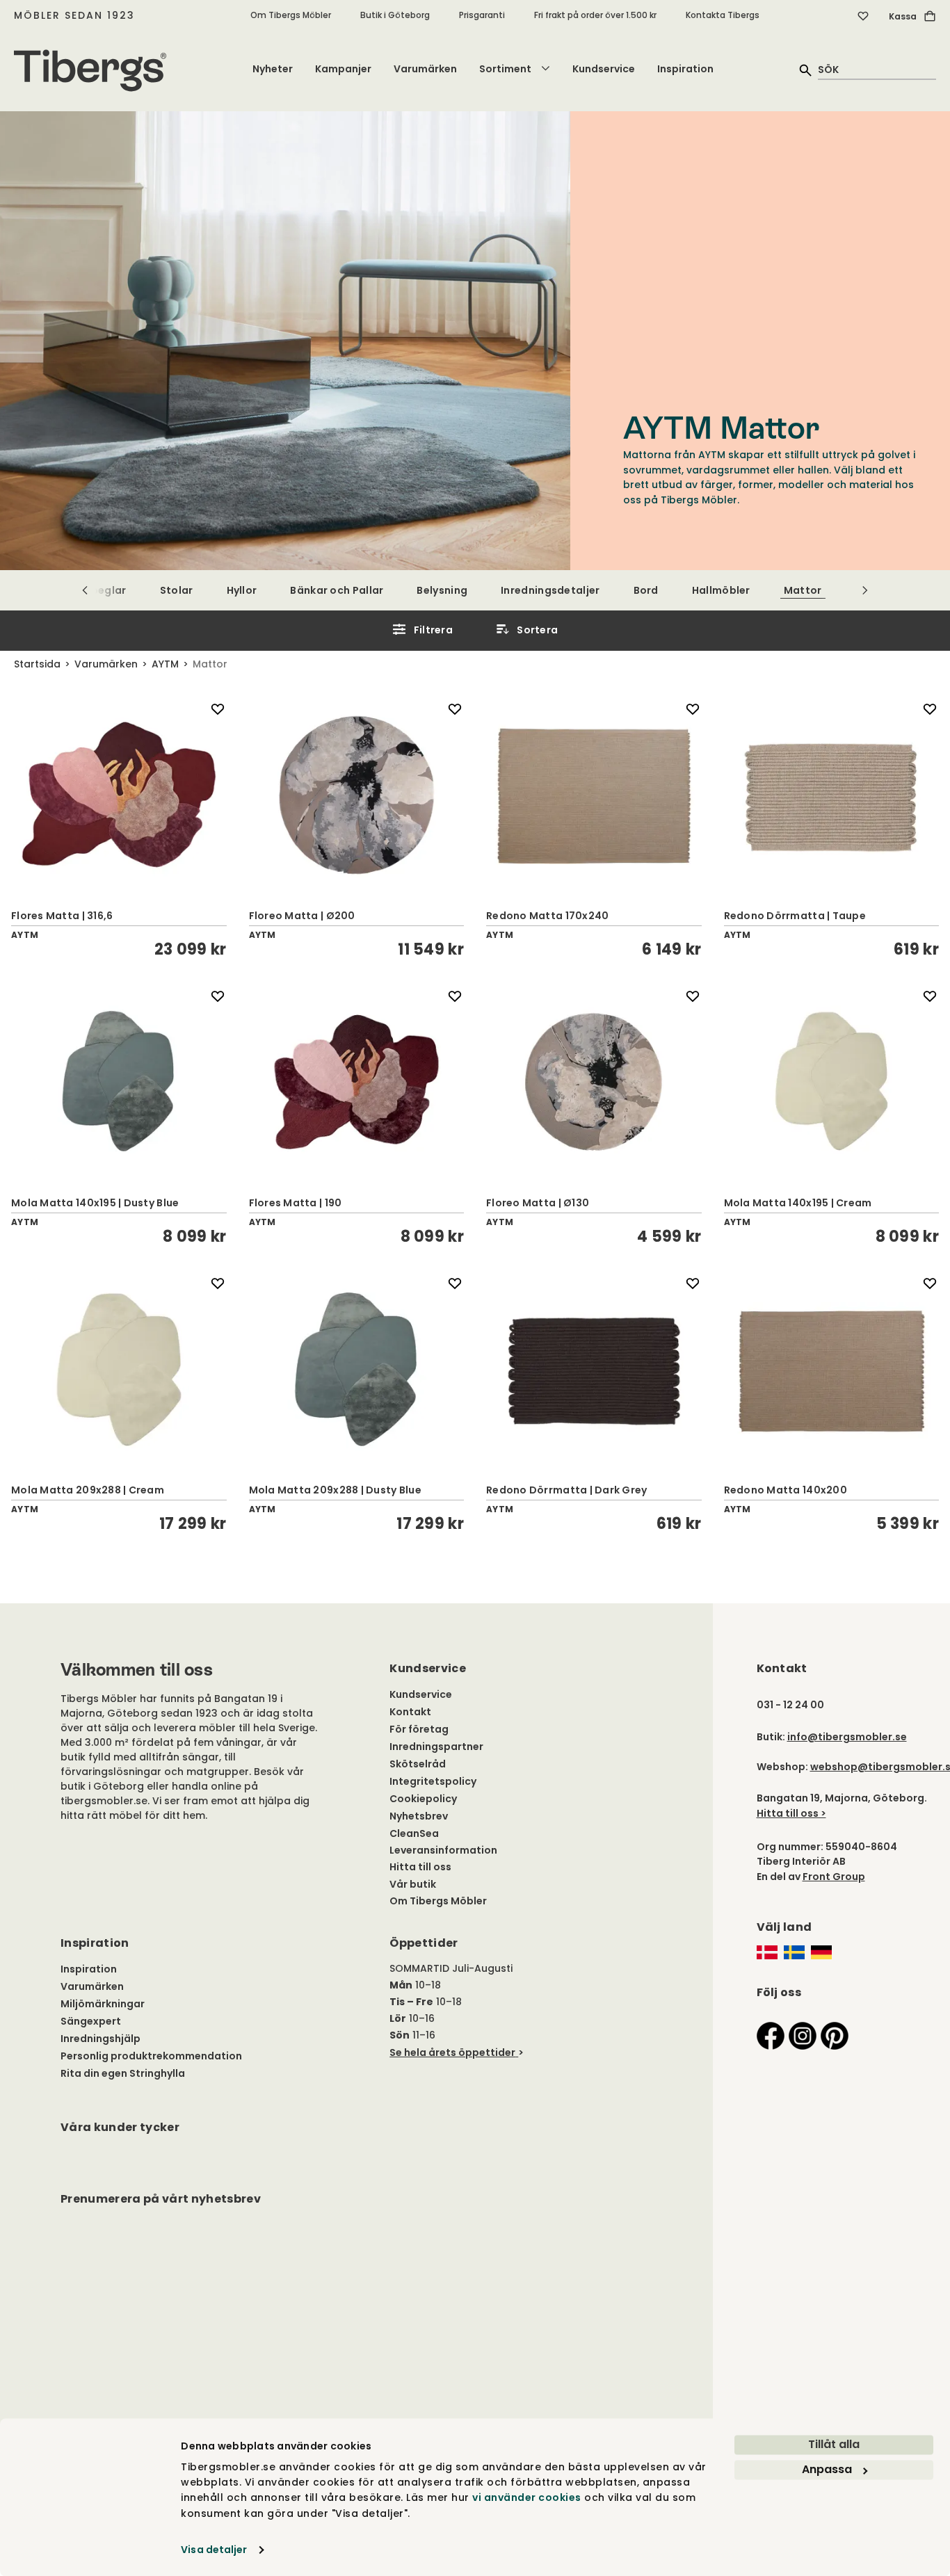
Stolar (177, 590)
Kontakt (410, 1712)
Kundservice (604, 69)
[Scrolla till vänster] (85, 590)
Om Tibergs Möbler (291, 15)
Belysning (442, 590)
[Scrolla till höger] (865, 590)
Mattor (803, 590)
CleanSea (414, 1833)
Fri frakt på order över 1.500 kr (595, 15)
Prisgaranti (482, 15)
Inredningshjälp (100, 2039)
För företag (419, 1729)
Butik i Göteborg (395, 15)
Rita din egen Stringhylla (123, 2073)
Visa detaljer (214, 2550)
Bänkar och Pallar (337, 590)
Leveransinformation (443, 1850)
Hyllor (242, 590)
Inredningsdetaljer (550, 590)
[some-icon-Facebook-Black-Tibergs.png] (771, 2035)
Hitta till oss (420, 1867)
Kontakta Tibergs (723, 15)
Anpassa (827, 2469)
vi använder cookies (527, 2498)
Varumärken (425, 69)
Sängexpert (91, 2021)
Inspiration (685, 69)
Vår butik (413, 1884)
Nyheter (273, 69)
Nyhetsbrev (419, 1816)
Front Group (834, 1877)
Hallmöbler (721, 590)
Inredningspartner (436, 1747)
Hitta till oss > (791, 1813)
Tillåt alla (834, 2444)
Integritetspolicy (433, 1781)
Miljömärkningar (103, 2004)
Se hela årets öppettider (452, 2052)
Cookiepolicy (423, 1799)
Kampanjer (343, 69)
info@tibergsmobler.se (847, 1737)
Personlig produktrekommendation (151, 2056)
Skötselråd (418, 1764)
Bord (646, 590)
